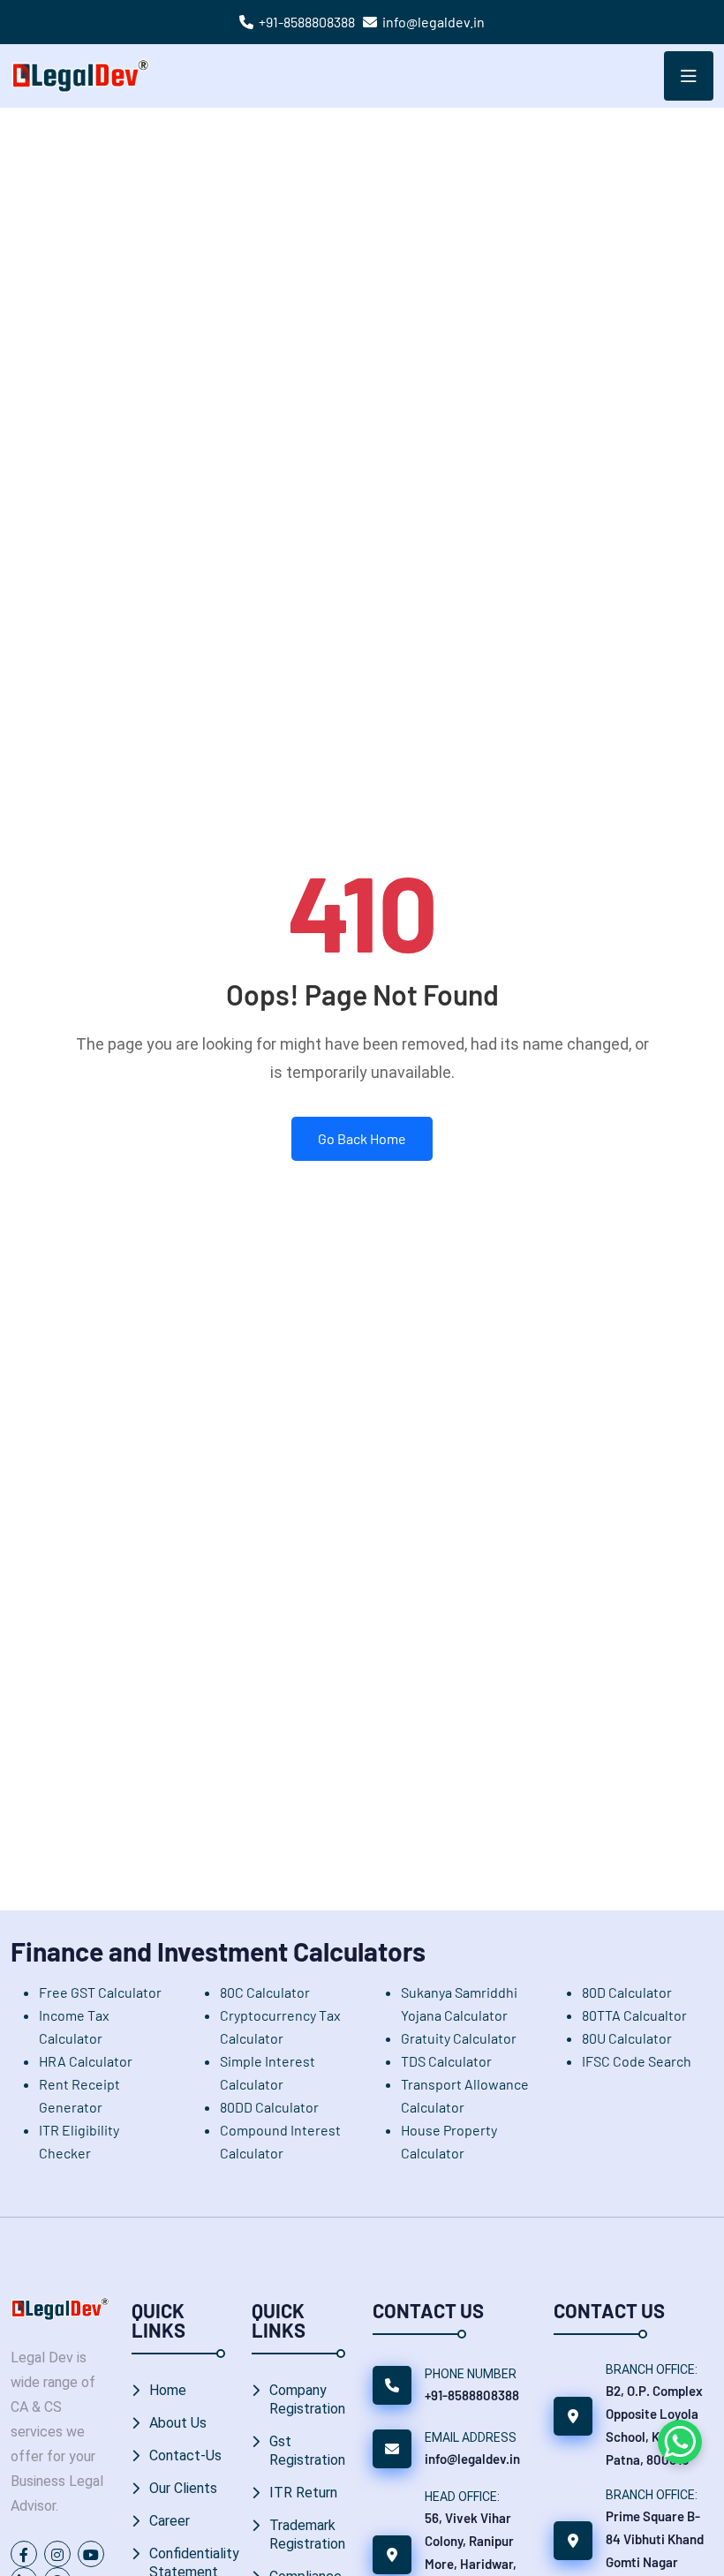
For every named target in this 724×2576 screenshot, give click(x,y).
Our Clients (183, 2488)
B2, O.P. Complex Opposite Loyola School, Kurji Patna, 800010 (654, 2425)
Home (168, 2390)
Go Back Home (362, 1138)
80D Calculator (627, 1992)
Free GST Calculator (100, 1992)
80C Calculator (265, 1992)
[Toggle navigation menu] (689, 76)
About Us (178, 2423)
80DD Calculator (269, 2107)
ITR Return (303, 2493)
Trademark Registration (307, 2535)
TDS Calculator (446, 2061)
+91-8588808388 (307, 22)
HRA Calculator (86, 2061)
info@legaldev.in (434, 22)
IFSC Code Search (637, 2061)
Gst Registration (307, 2451)
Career (170, 2521)
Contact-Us (185, 2455)
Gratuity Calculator (459, 2038)
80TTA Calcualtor (634, 2015)
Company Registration (307, 2399)
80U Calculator (627, 2038)
